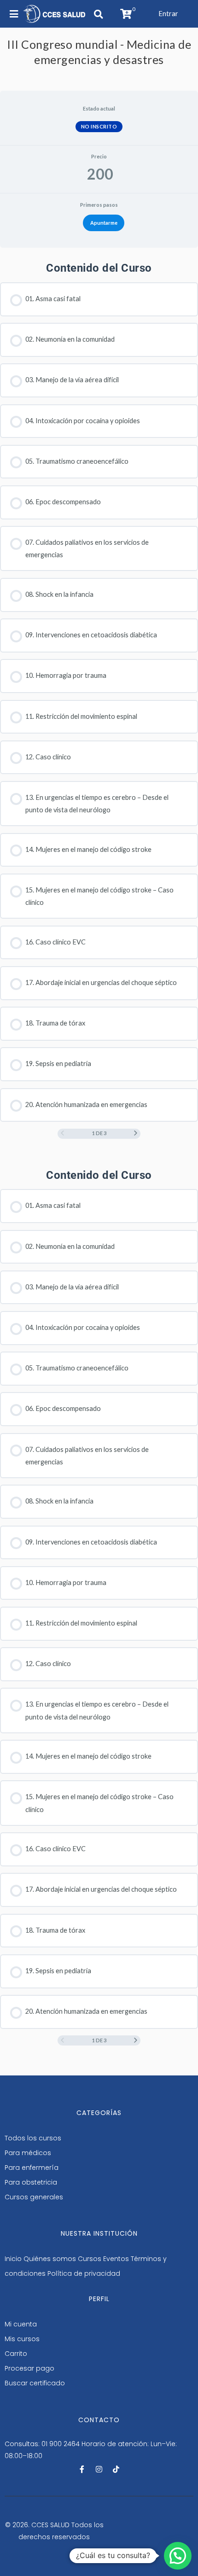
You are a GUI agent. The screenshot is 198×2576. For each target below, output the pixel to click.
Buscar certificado (35, 2383)
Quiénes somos (50, 2259)
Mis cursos (22, 2339)
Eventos (116, 2259)
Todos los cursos (33, 2138)
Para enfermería (32, 2168)
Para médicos (28, 2153)
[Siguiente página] (136, 1134)
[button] (168, 14)
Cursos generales (34, 2197)
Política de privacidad (84, 2273)
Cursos (90, 2259)
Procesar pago (29, 2368)
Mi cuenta (21, 2324)
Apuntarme (104, 223)
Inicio (13, 2259)
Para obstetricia (31, 2182)
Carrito (16, 2354)
